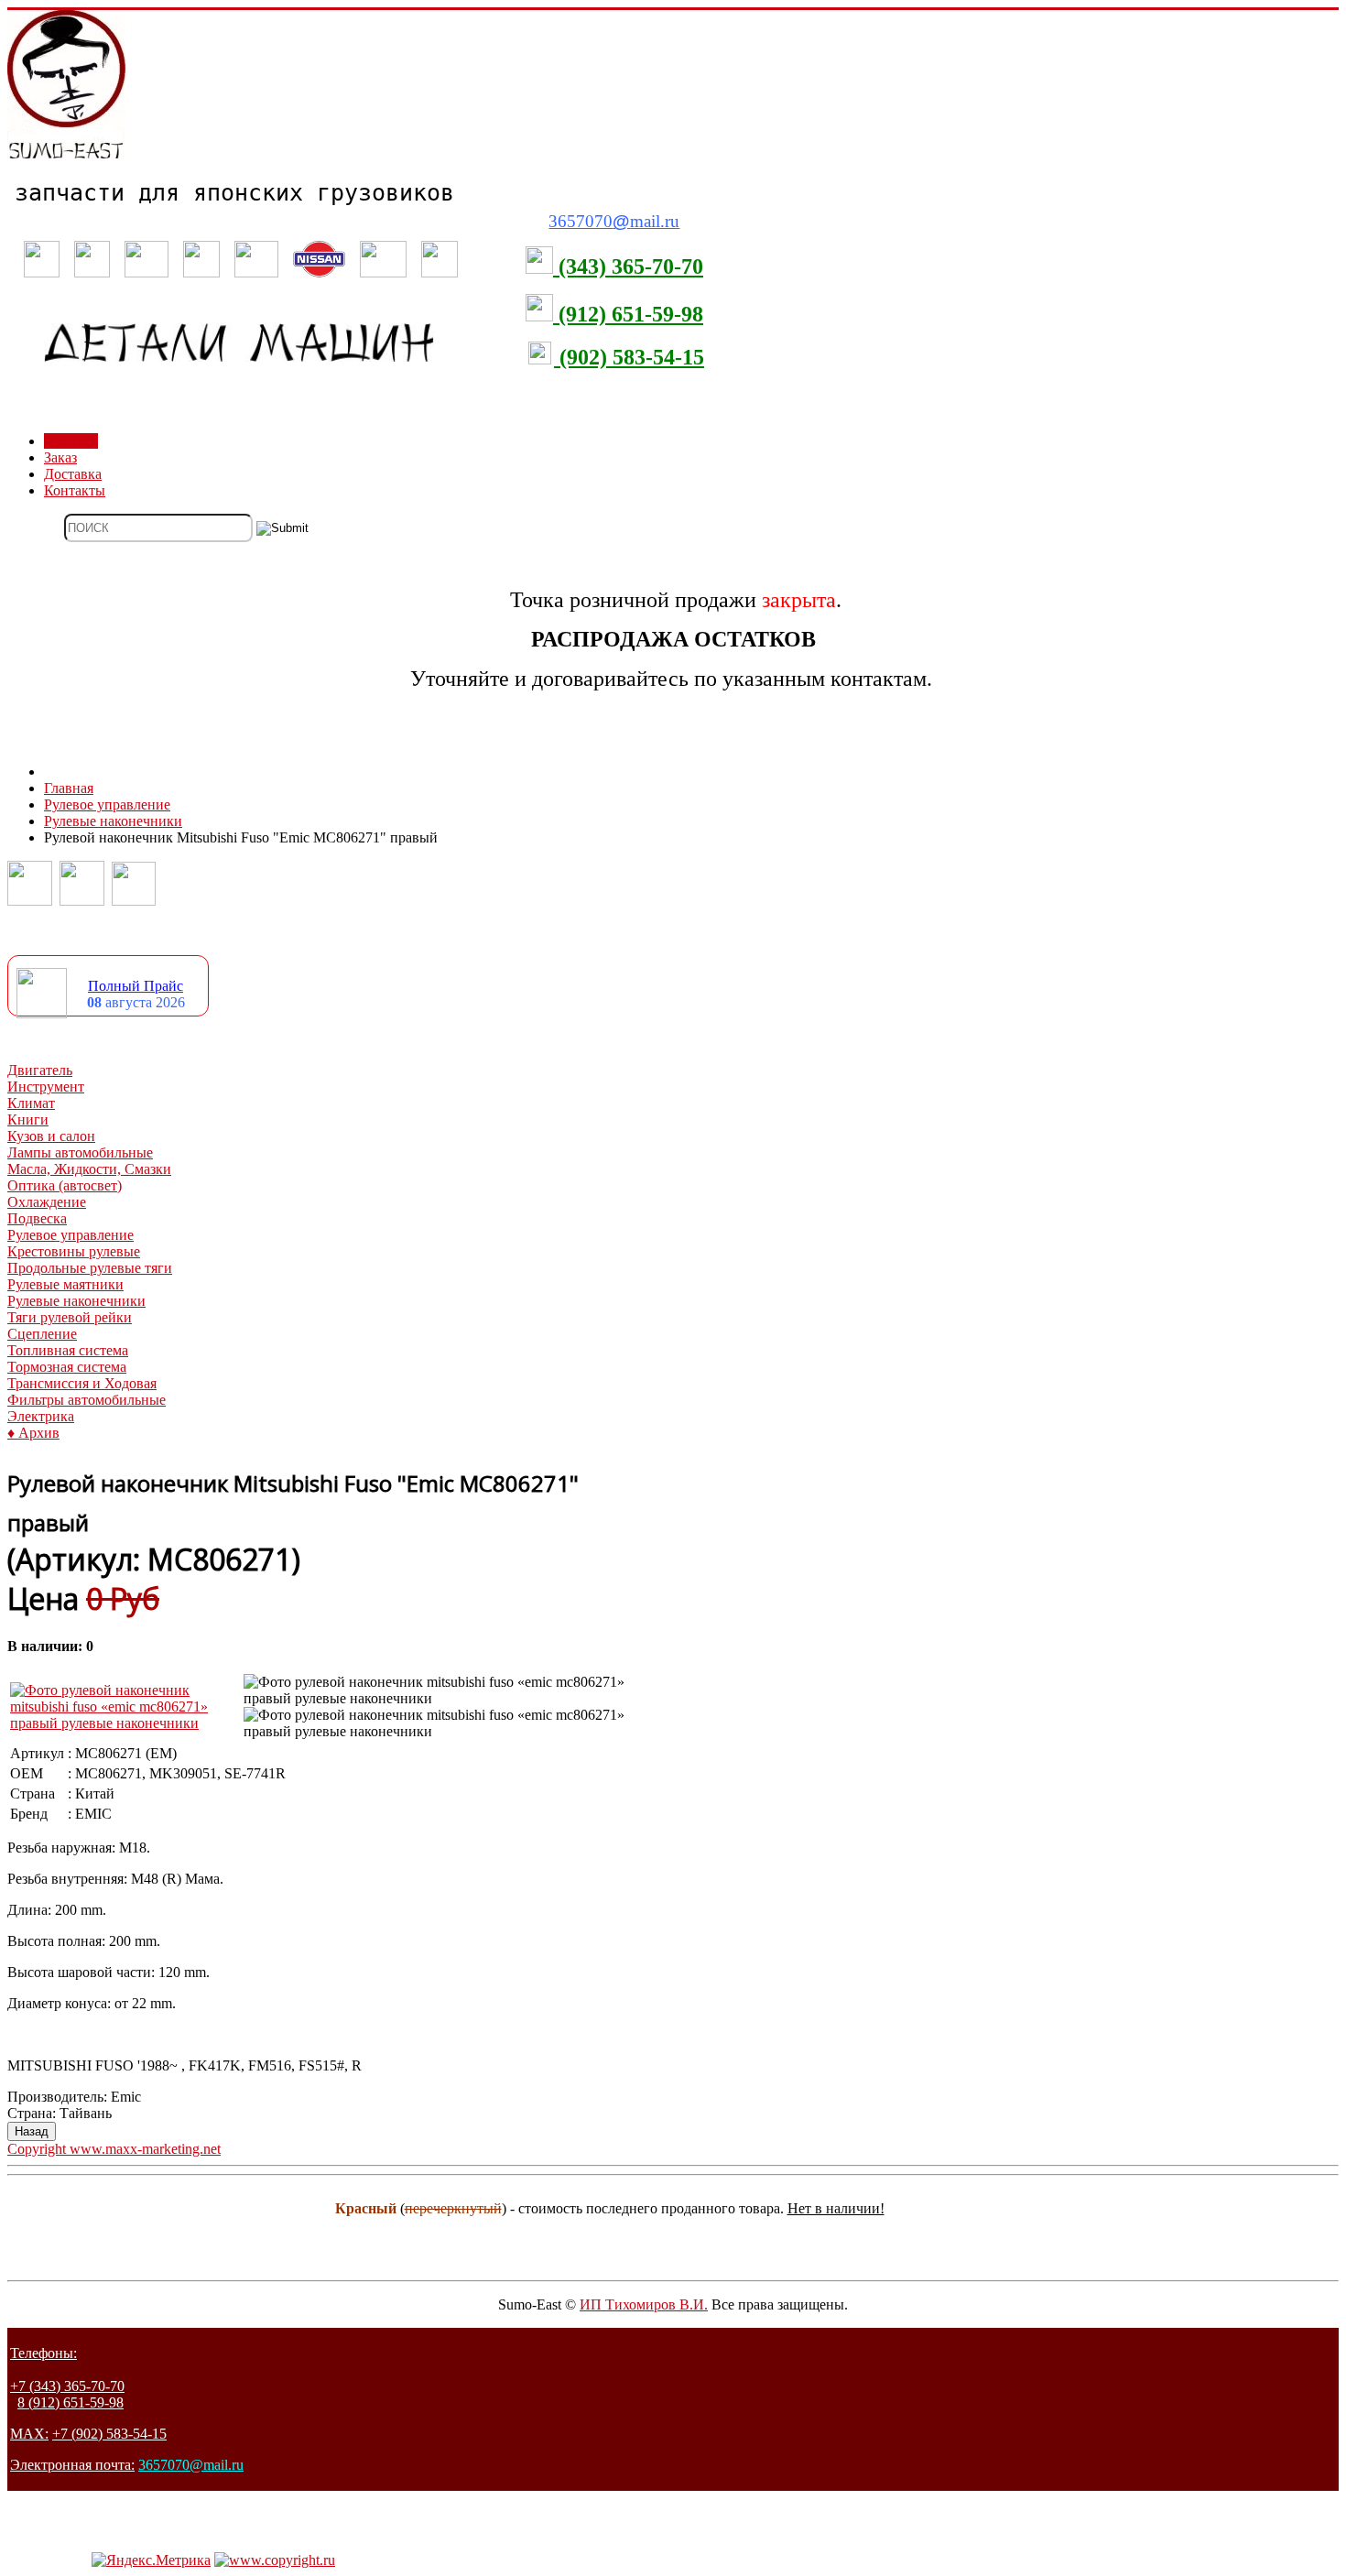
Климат (31, 1103)
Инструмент (46, 1087)
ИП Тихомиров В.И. (644, 2304)
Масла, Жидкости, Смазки (89, 1169)
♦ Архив (33, 1433)
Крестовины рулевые (74, 1251)
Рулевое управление (71, 1235)
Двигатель (40, 1070)
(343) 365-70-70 (628, 266)
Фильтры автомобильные (87, 1400)
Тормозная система (67, 1367)
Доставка (73, 474)
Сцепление (42, 1334)
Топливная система (68, 1350)
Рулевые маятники (65, 1284)
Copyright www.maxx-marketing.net (114, 2149)
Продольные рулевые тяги (90, 1268)
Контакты (75, 490)
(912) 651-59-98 (628, 314)
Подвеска (37, 1218)
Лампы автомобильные (80, 1152)
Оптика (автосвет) (65, 1185)
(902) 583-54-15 (629, 357)
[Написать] (82, 901)
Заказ (60, 457)
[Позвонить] (30, 901)
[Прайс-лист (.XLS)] (42, 1013)
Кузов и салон (51, 1136)
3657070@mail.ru (191, 2465)
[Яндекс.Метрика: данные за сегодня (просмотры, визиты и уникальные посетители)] (151, 2560)
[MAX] (134, 901)
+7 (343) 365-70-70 (67, 2386)
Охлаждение (47, 1202)
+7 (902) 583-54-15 (109, 2434)
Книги (28, 1120)
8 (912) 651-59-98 (71, 2402)
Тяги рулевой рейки (70, 1317)
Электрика (41, 1416)
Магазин (71, 441)
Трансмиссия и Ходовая (82, 1383)
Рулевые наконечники (76, 1301)
